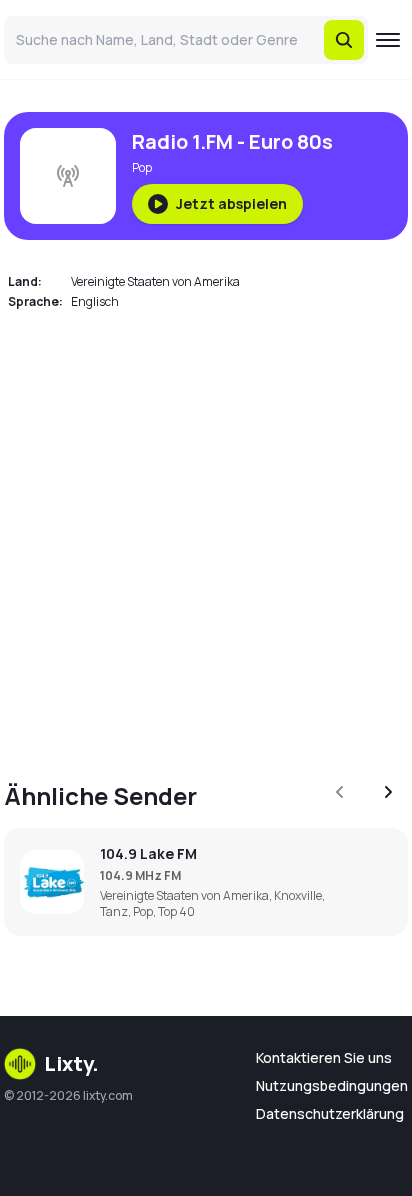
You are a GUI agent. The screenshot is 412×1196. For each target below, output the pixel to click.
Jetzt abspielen (231, 203)
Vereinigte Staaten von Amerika (155, 281)
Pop (142, 167)
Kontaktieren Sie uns (324, 1057)
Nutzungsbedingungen (332, 1085)
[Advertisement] (206, 534)
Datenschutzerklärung (330, 1113)
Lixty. (71, 1063)
